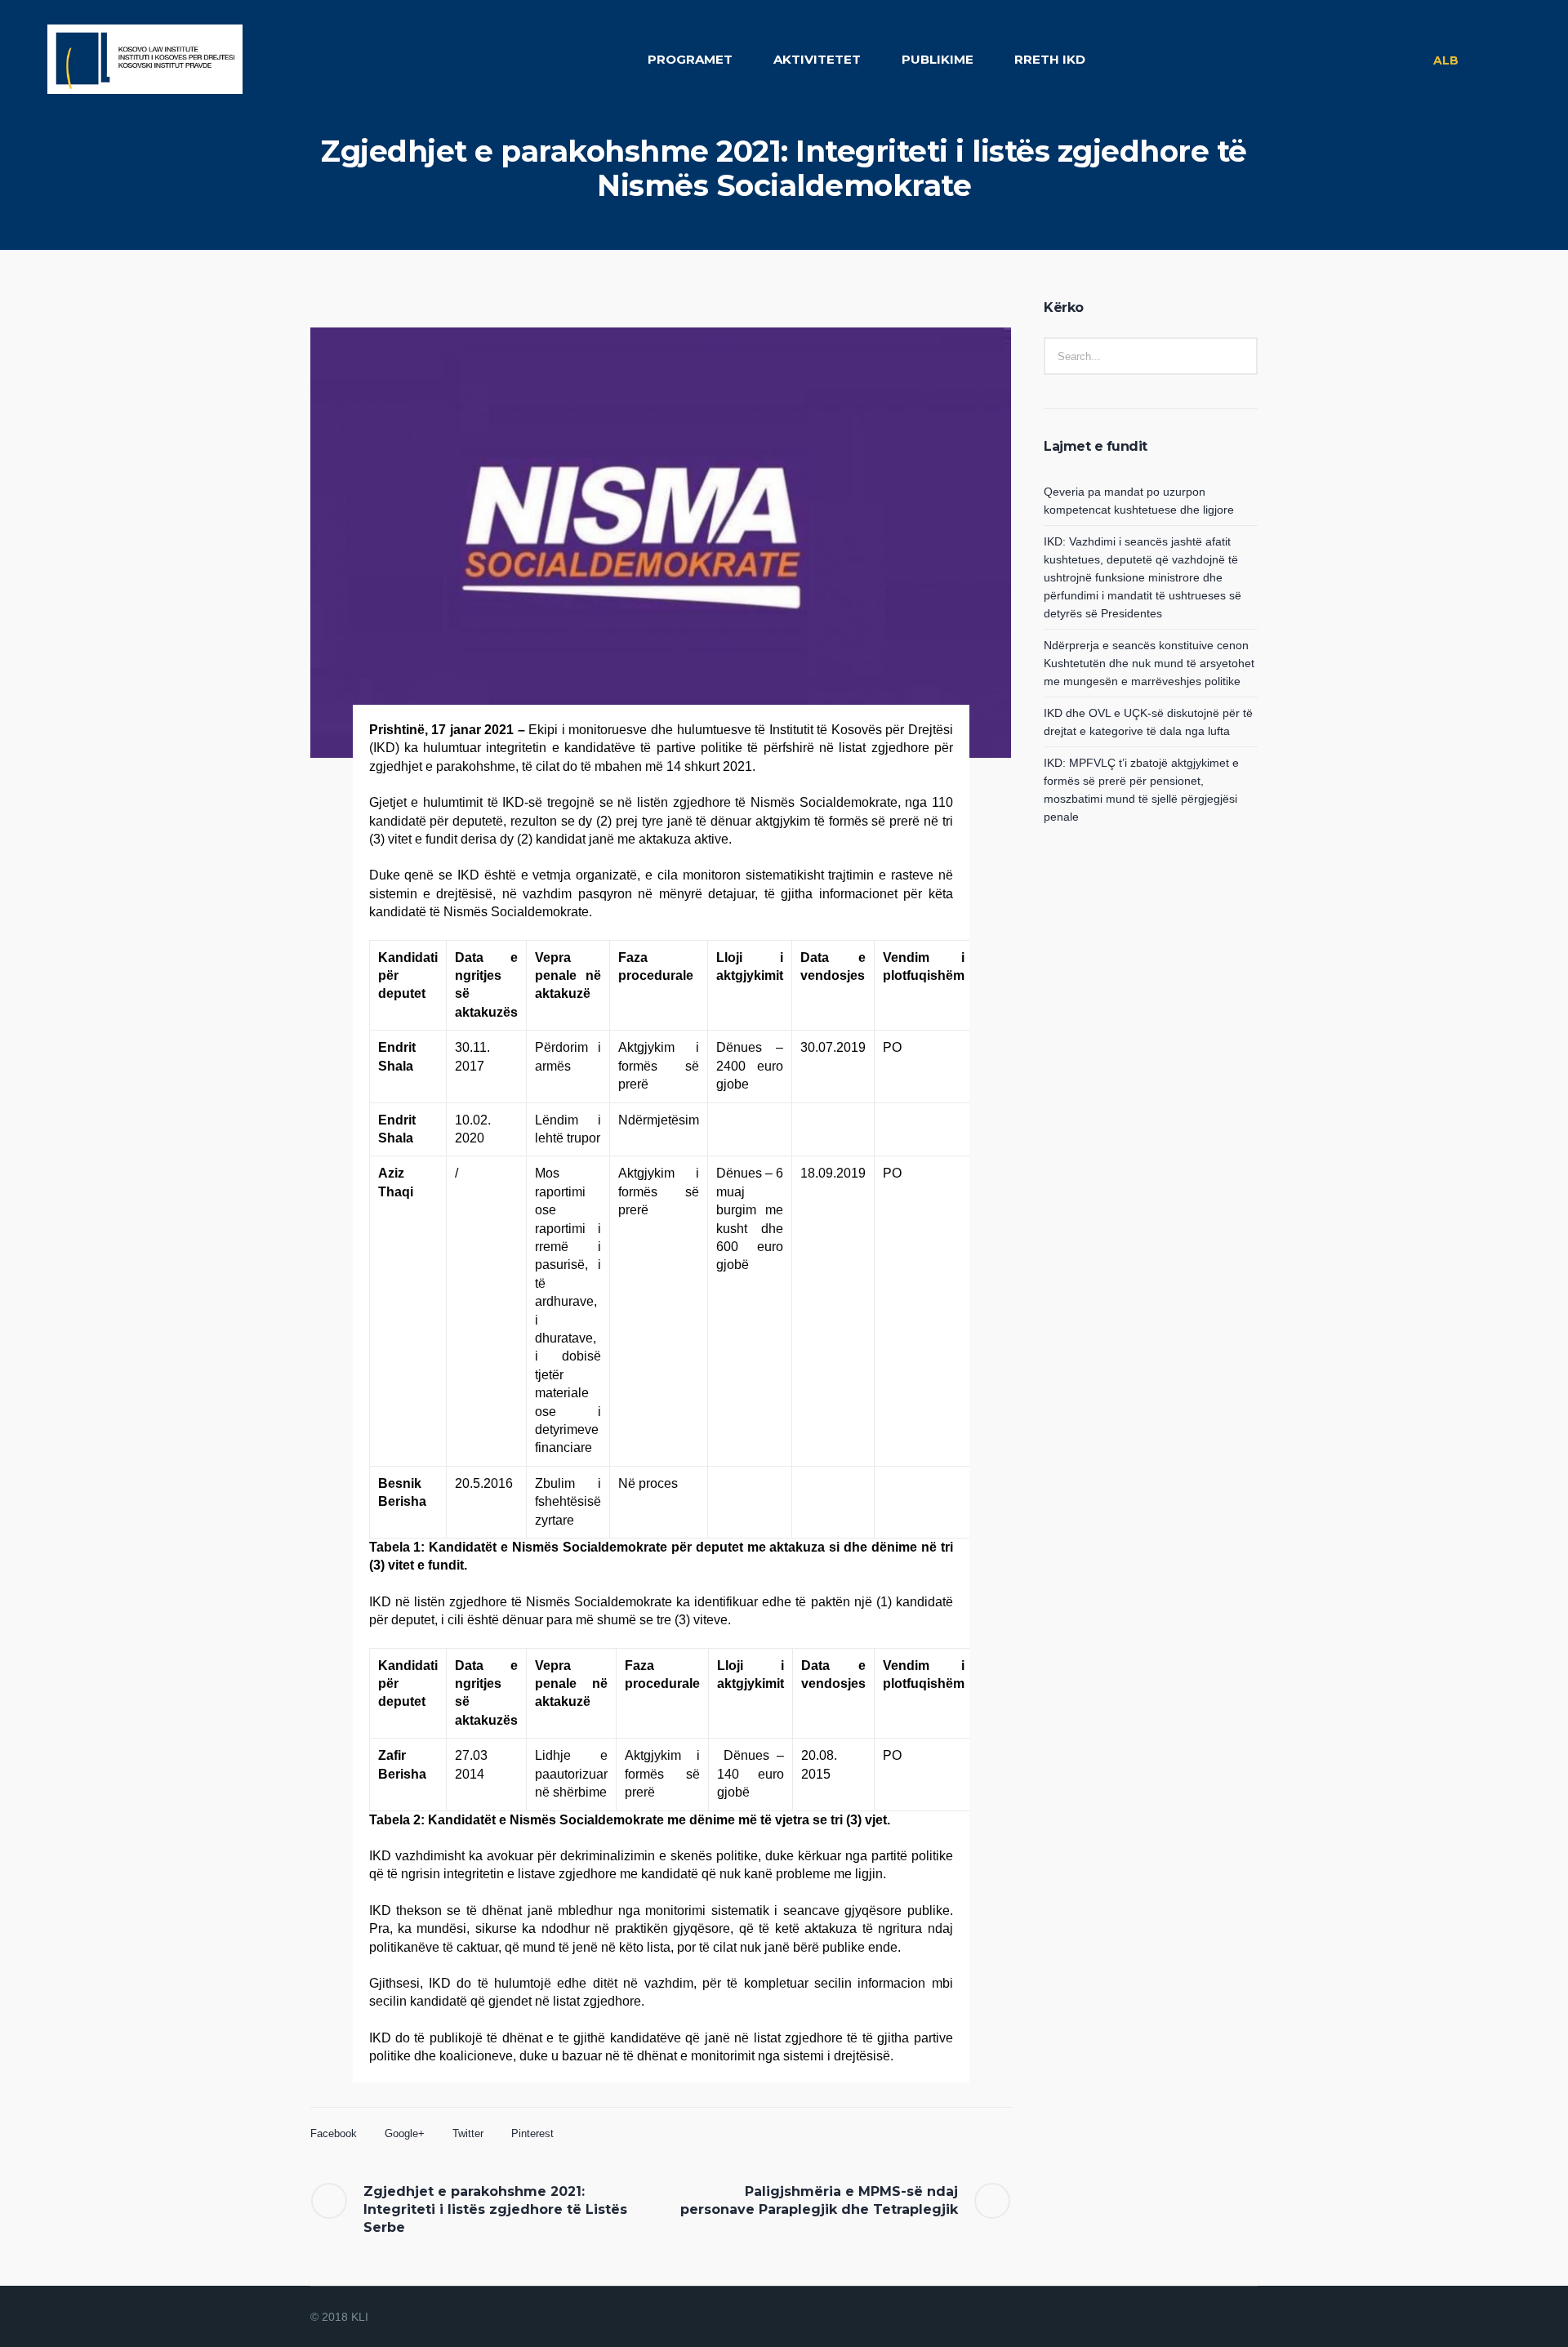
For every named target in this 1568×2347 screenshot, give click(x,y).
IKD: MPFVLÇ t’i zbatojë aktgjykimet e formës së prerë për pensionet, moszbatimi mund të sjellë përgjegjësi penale (1141, 790)
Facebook (334, 2133)
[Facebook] (1187, 2318)
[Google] (1207, 2318)
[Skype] (1246, 2318)
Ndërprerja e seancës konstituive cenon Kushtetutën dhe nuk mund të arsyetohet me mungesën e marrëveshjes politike (1149, 663)
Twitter (468, 2133)
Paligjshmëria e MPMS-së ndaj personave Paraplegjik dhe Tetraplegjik (819, 2200)
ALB (1446, 60)
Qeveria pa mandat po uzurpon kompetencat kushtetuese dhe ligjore (1139, 501)
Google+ (405, 2133)
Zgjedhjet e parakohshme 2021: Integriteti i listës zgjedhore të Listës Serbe (495, 2209)
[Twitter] (1227, 2318)
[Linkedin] (1168, 2318)
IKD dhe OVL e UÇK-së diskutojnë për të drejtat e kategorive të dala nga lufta (1148, 722)
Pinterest (532, 2133)
